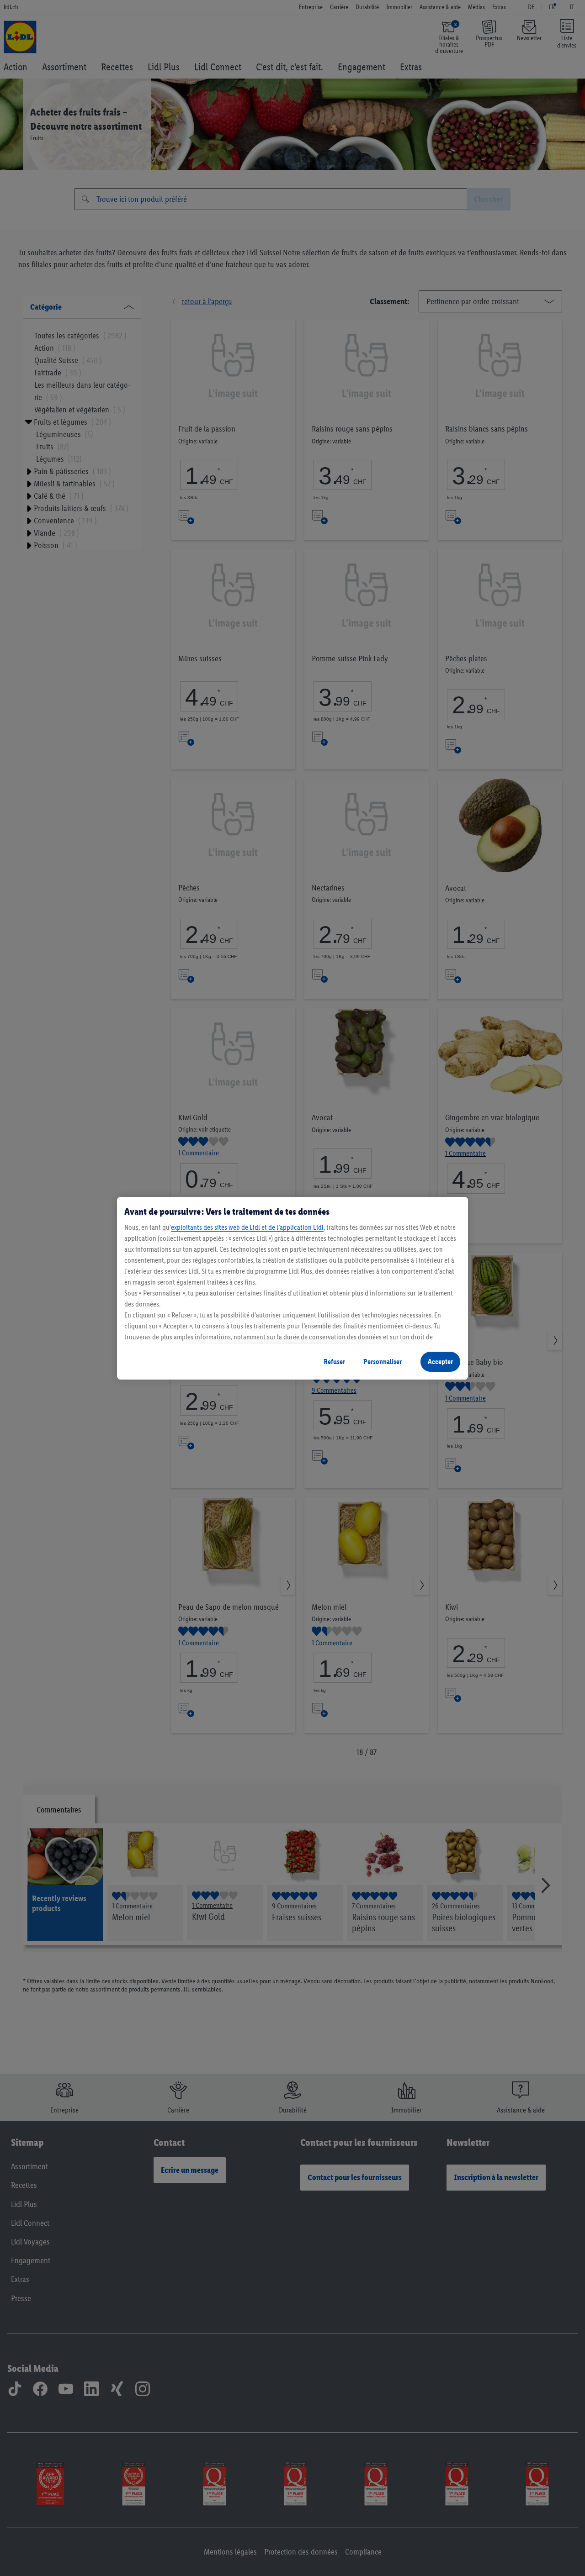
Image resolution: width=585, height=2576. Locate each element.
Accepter (440, 1362)
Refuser (334, 1362)
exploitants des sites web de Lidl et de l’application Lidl (247, 1227)
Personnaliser (383, 1362)
